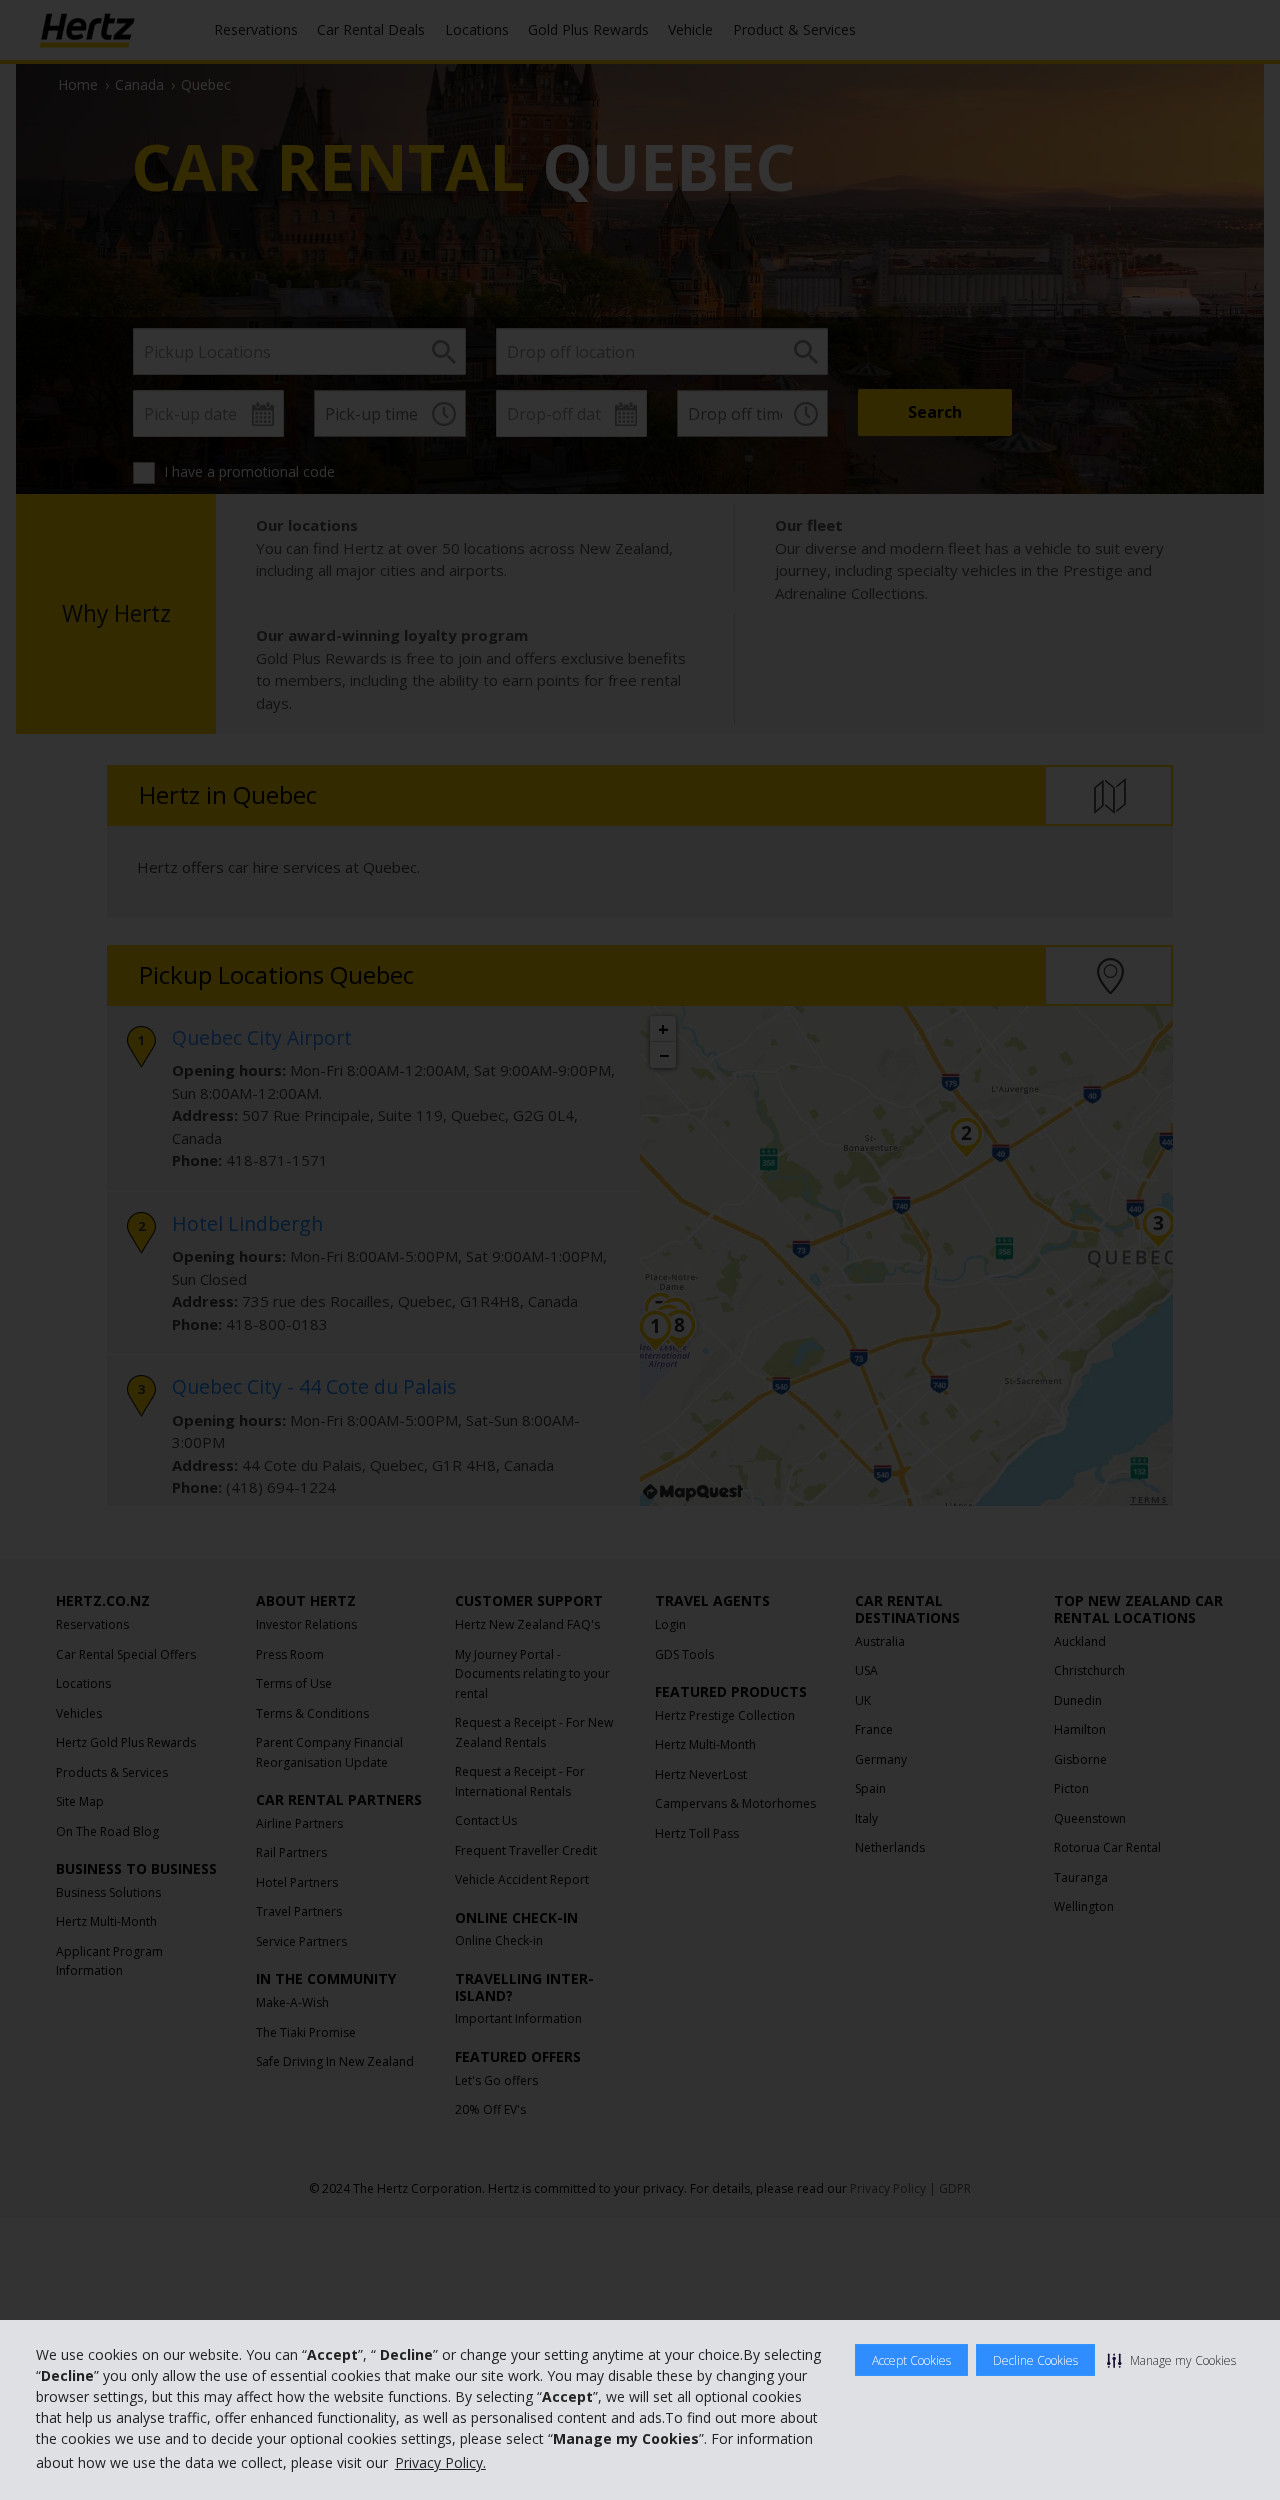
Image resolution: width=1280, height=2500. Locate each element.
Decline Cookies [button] (1035, 2360)
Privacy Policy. (440, 2462)
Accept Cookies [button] (911, 2360)
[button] (1171, 2360)
